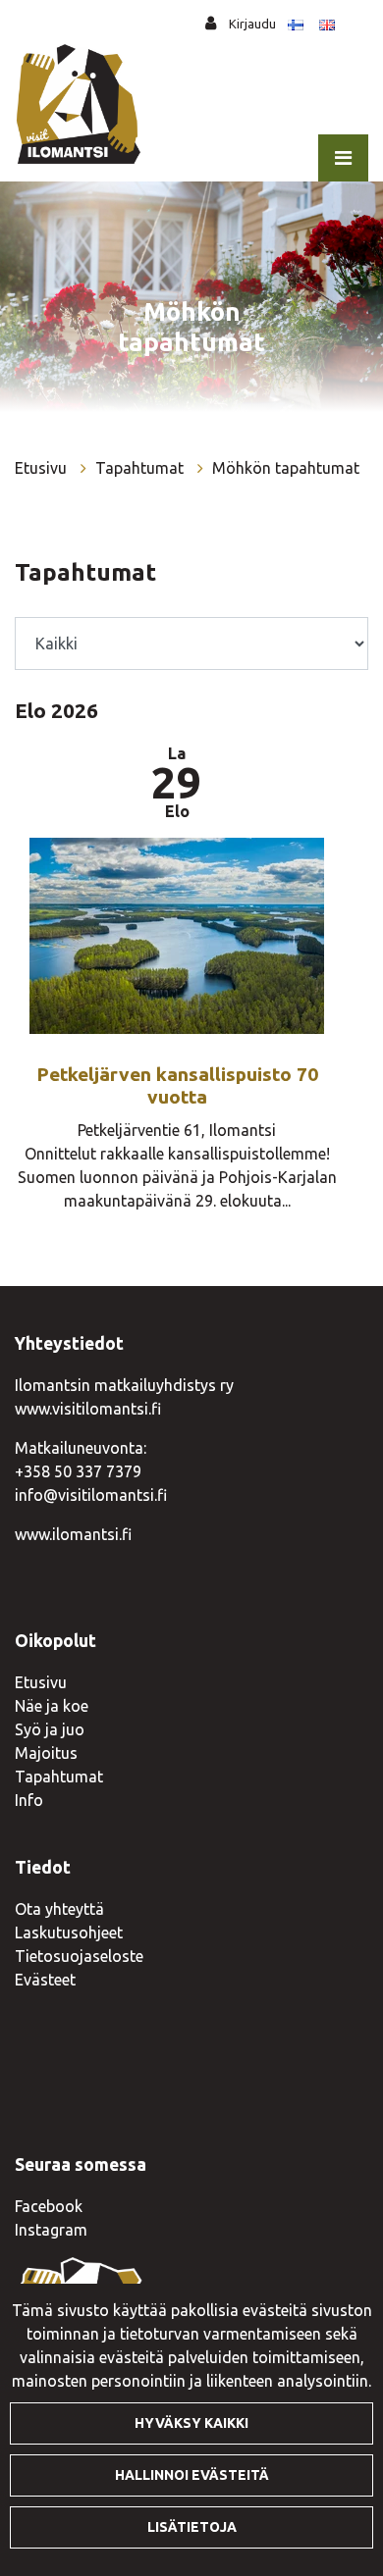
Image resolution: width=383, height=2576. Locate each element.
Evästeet (45, 1980)
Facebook (49, 2206)
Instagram (51, 2230)
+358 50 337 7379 (78, 1471)
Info (29, 1800)
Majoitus (46, 1753)
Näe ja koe (52, 1706)
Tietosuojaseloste (79, 1956)
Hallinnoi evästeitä (192, 2475)
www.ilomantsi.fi (73, 1534)
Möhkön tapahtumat (286, 468)
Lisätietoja (192, 2527)
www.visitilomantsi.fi (88, 1409)
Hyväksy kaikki (191, 2423)
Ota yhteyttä (59, 1909)
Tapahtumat (141, 468)
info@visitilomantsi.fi (91, 1495)
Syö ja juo (50, 1729)
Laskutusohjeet (69, 1932)
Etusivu (43, 468)
